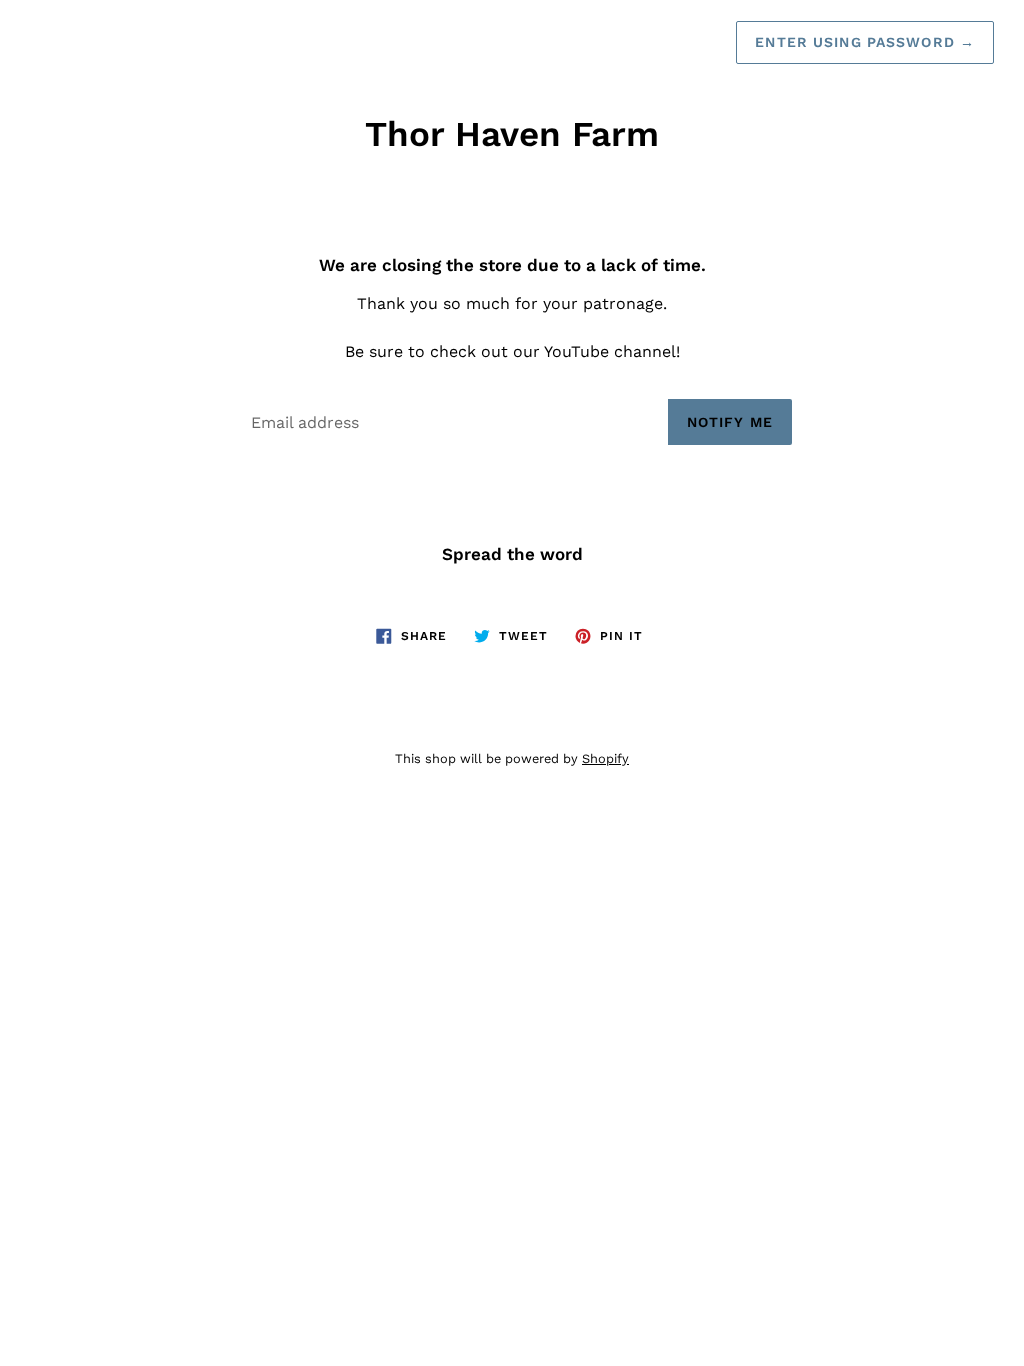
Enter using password (865, 42)
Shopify (605, 758)
